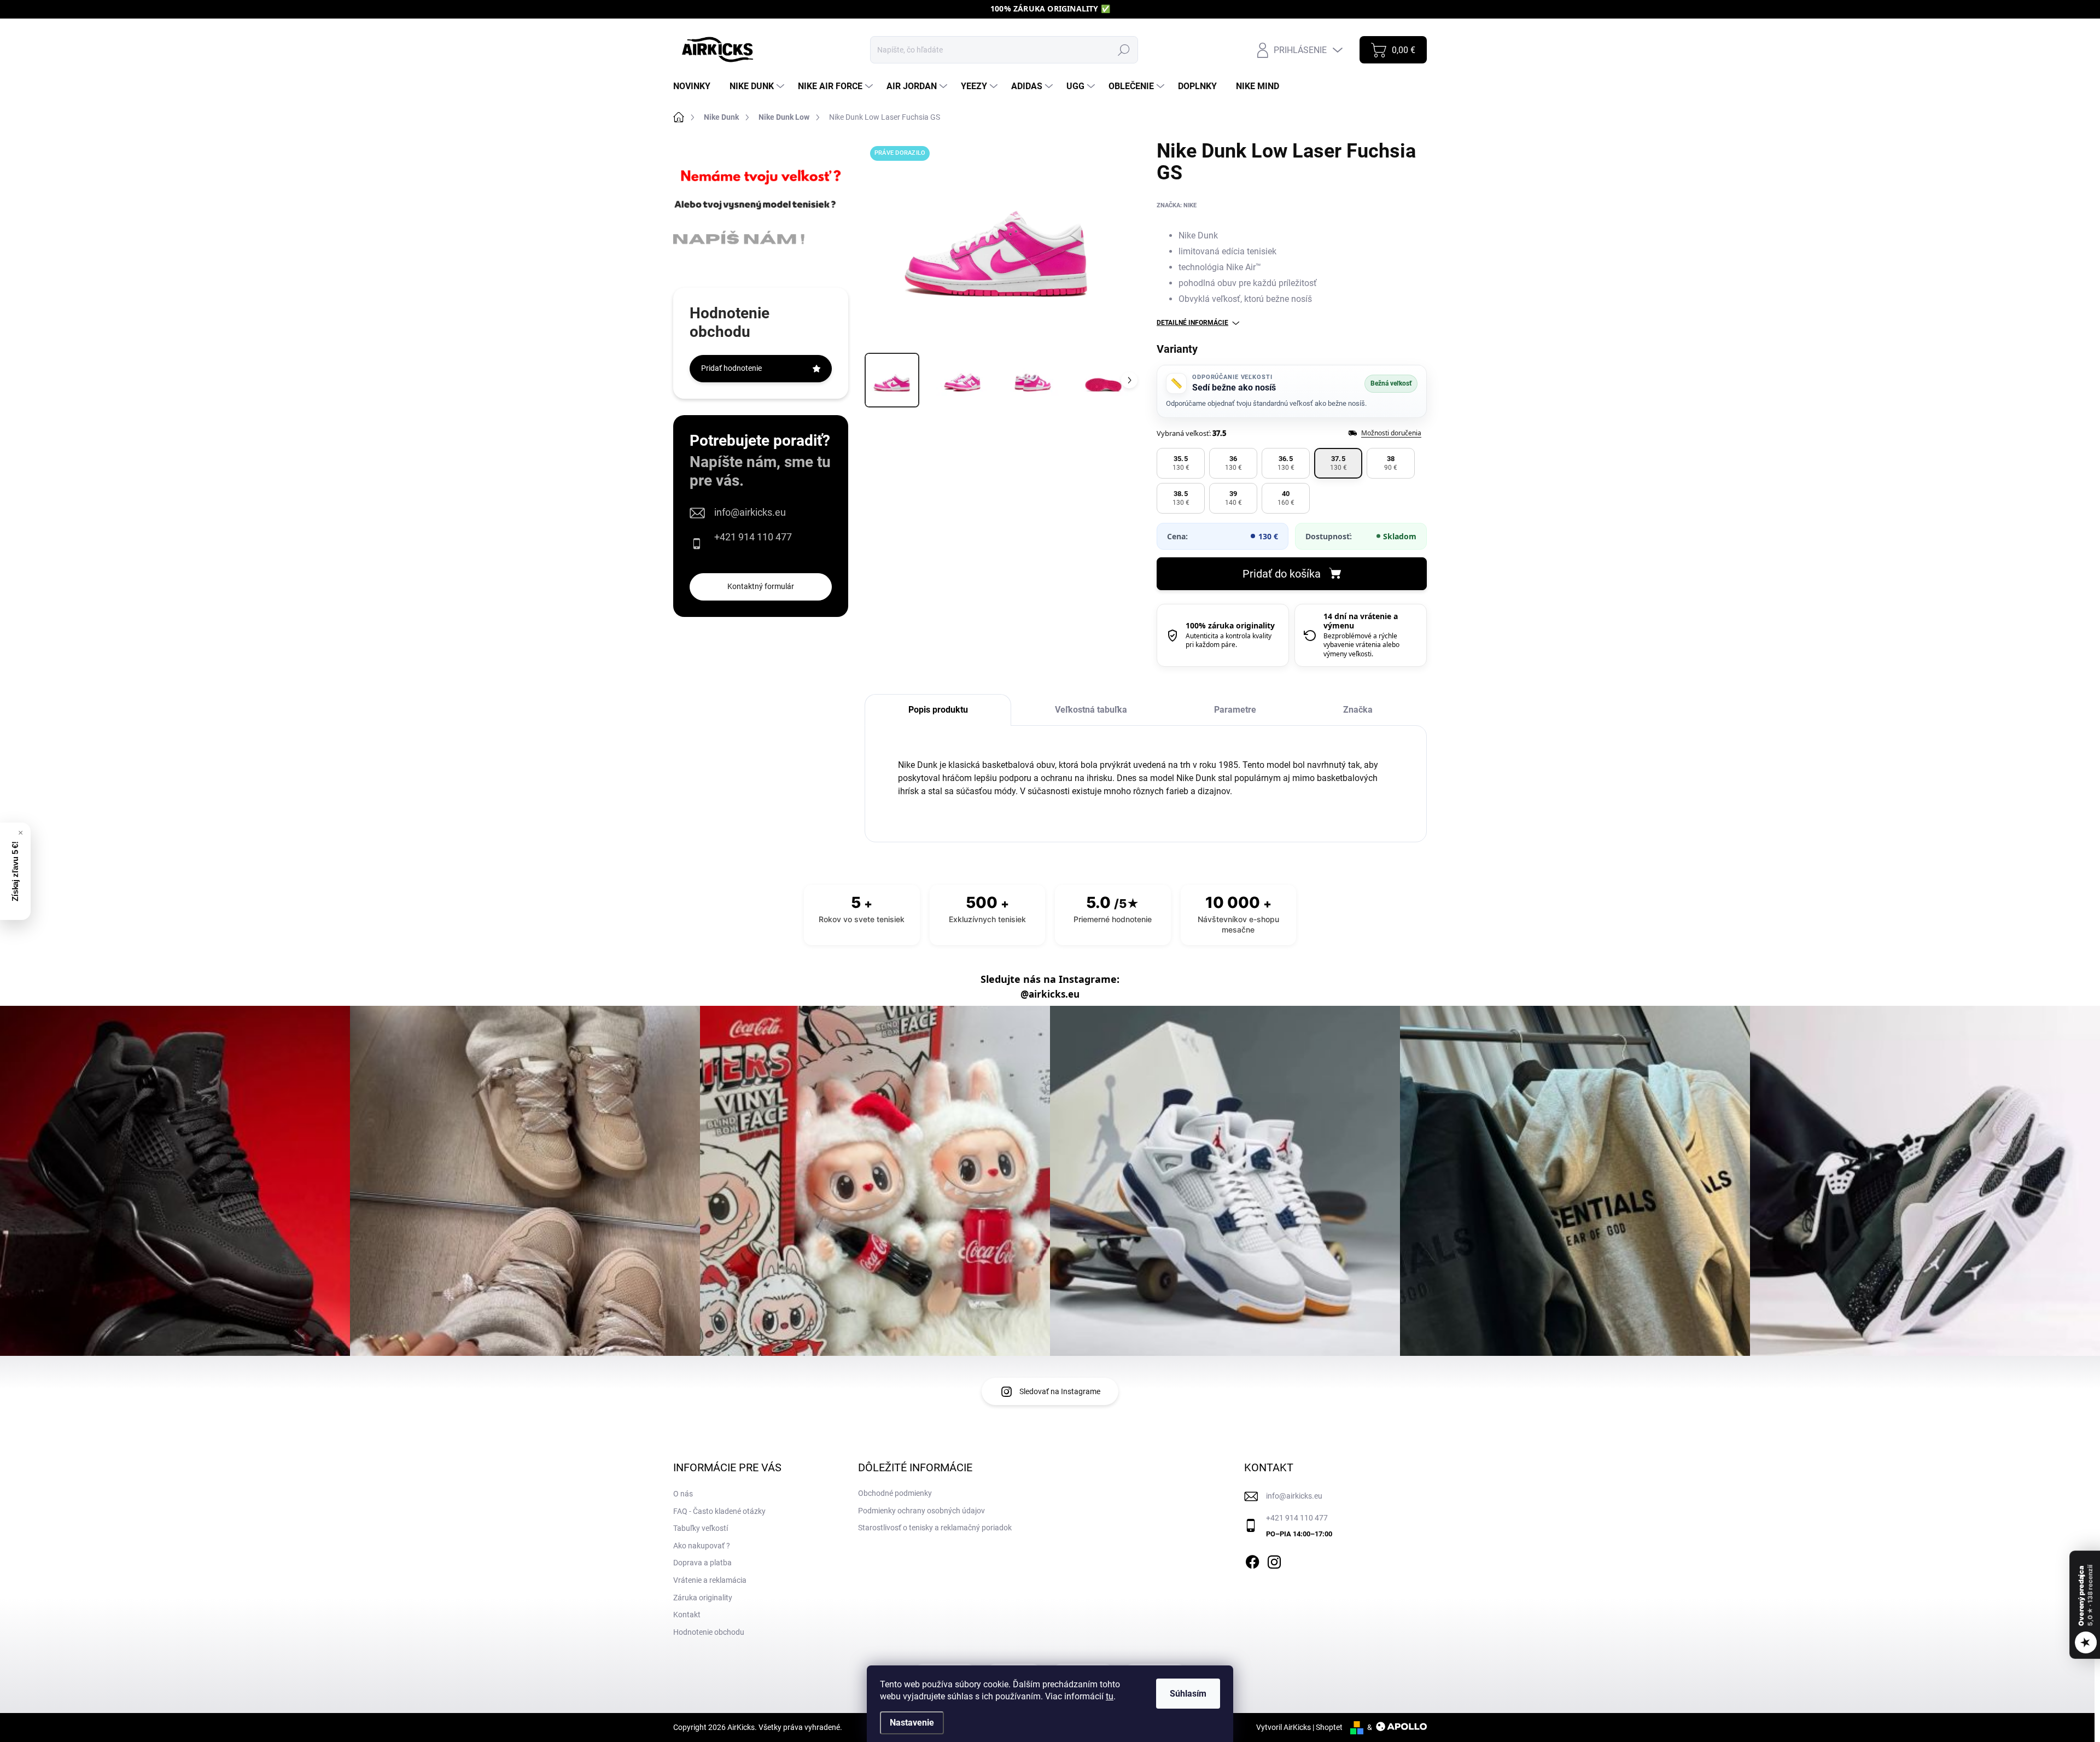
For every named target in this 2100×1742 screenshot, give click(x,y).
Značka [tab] (1358, 710)
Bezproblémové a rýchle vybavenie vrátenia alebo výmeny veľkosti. (1361, 645)
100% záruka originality (1230, 625)
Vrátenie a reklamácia (710, 1580)
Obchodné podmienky (895, 1493)
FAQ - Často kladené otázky (719, 1511)
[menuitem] (696, 86)
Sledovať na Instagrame (1060, 1391)
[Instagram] (1274, 1560)
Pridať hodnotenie (731, 368)
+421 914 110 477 (753, 537)
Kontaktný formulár (761, 586)
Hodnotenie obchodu (709, 1632)
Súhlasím (1188, 1694)
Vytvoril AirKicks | (1286, 1727)
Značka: (1177, 205)
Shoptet (1329, 1727)
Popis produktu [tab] (938, 710)
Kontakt (687, 1615)
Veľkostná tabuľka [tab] (1091, 710)
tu (1110, 1696)
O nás (683, 1494)
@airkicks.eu (1050, 994)
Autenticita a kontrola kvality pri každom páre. (1229, 640)
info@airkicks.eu (750, 512)
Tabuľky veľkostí (701, 1528)
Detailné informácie (1192, 323)
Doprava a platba (702, 1563)
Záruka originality (703, 1598)
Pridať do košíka (1282, 574)
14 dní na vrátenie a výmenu (1361, 621)
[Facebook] (1252, 1560)
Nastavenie (912, 1723)
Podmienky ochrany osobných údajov (921, 1511)
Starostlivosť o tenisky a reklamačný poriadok (935, 1528)
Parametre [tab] (1235, 710)
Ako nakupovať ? (702, 1546)
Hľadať (1124, 50)
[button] (1181, 463)
